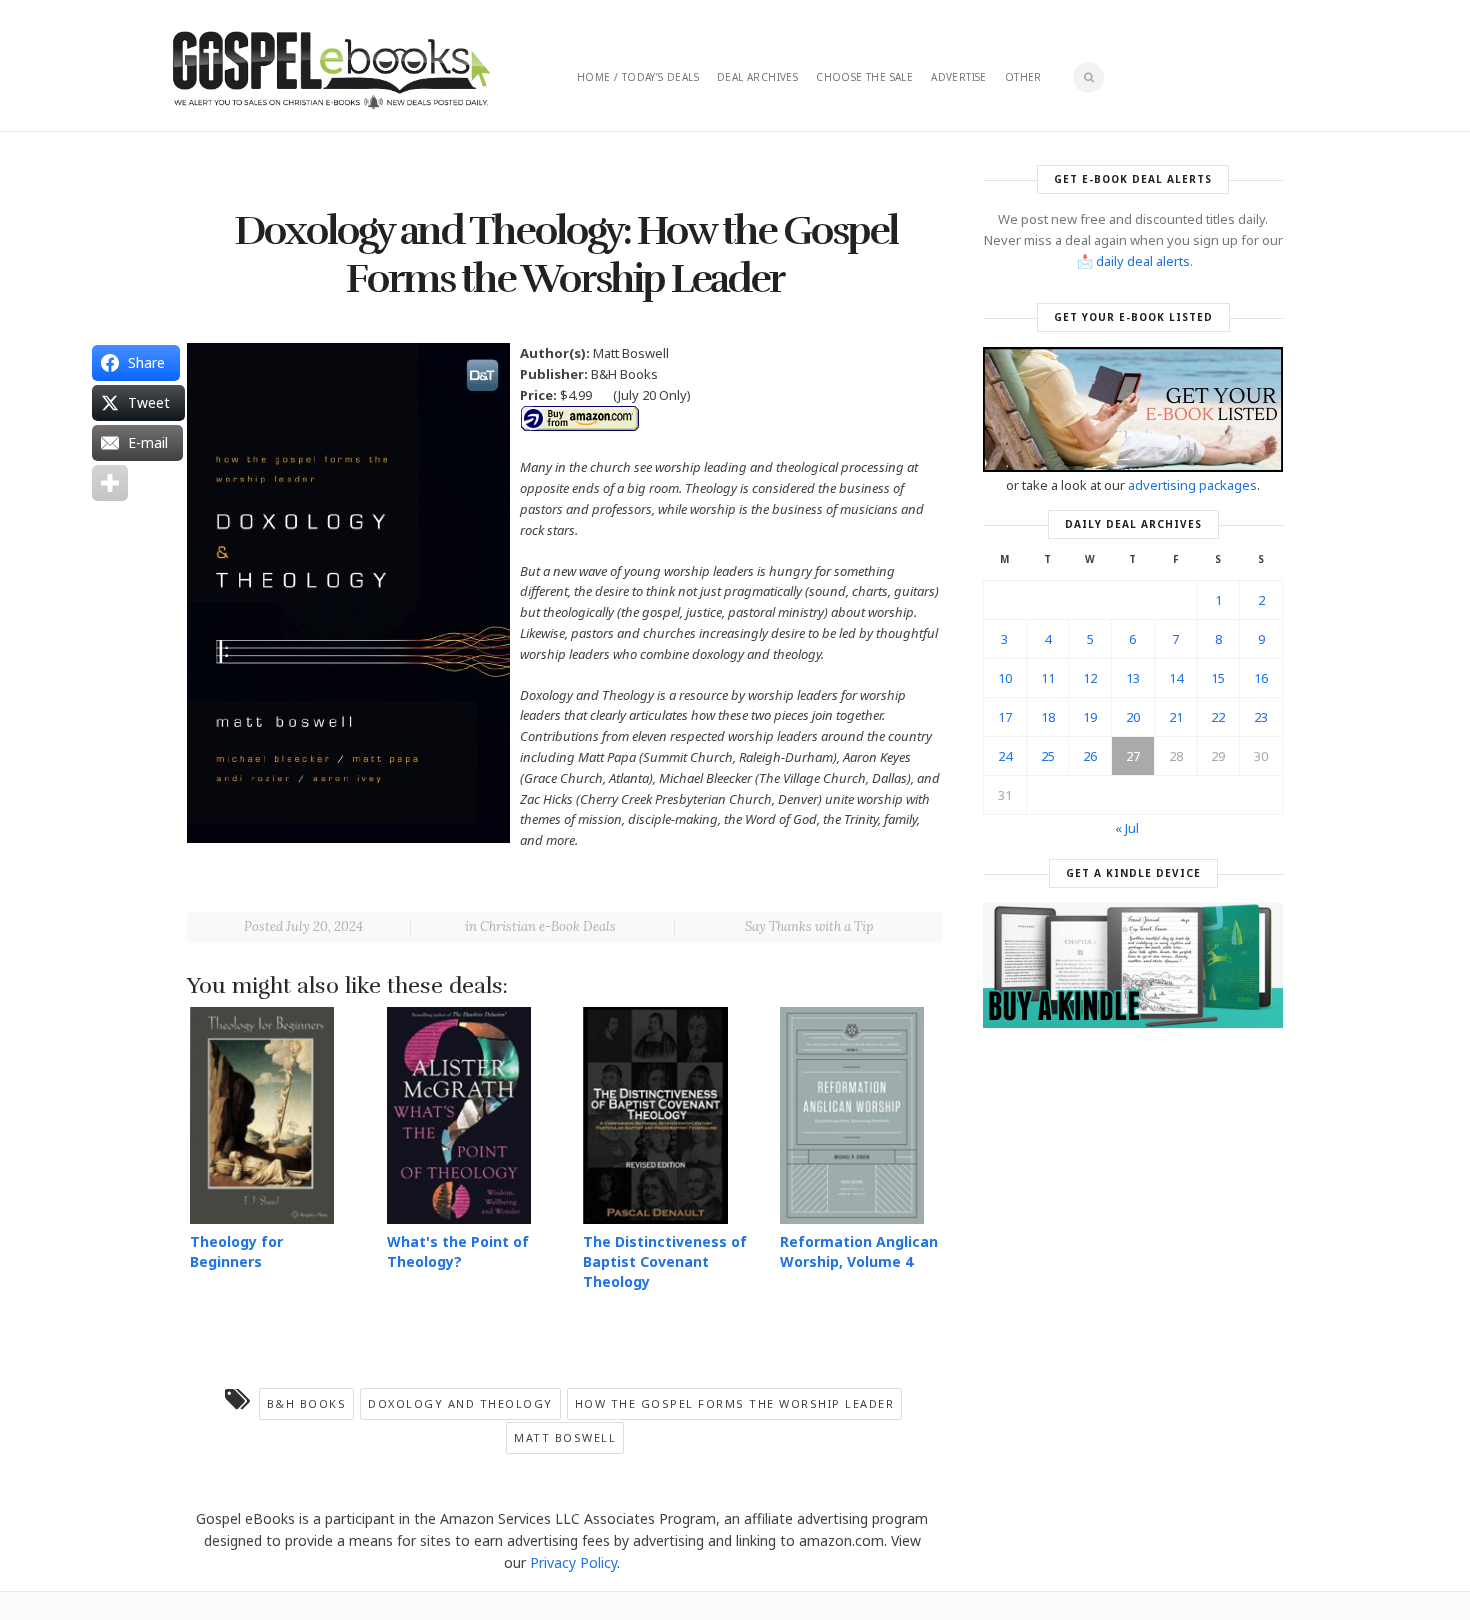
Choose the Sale (864, 77)
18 (1048, 717)
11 (1048, 678)
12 (1090, 678)
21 (1176, 717)
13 (1133, 678)
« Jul (1127, 828)
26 (1090, 756)
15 (1218, 678)
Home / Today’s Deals (638, 77)
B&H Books (307, 1403)
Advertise (959, 77)
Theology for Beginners (236, 1251)
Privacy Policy (573, 1562)
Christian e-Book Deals (548, 926)
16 (1261, 678)
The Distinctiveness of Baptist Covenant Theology (665, 1261)
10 (1005, 678)
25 (1048, 756)
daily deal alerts (1143, 261)
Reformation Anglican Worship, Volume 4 (859, 1251)
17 (1005, 717)
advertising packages (1192, 485)
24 (1005, 756)
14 (1176, 678)
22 (1218, 717)
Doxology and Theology (460, 1403)
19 (1090, 717)
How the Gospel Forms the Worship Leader (735, 1403)
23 (1261, 717)
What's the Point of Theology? (458, 1251)
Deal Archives (757, 77)
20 (1133, 717)
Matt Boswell (565, 1437)
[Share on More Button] (110, 483)
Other (1023, 77)
